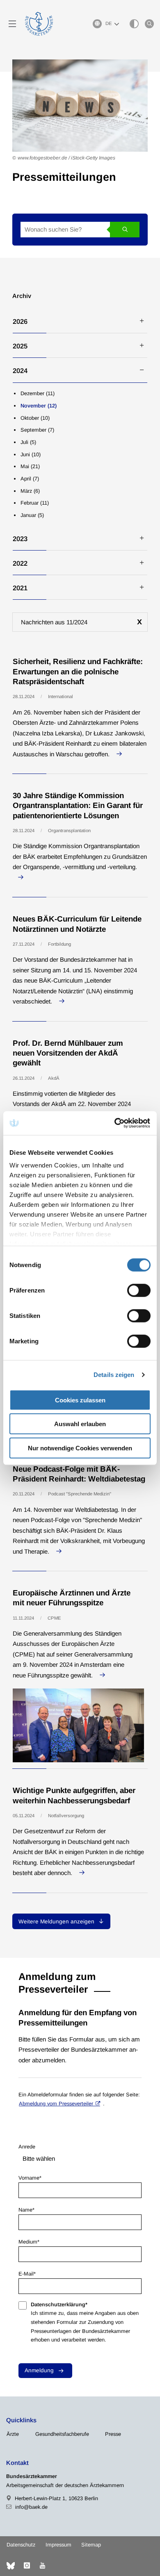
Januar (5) (32, 515)
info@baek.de (31, 2507)
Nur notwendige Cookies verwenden (80, 1448)
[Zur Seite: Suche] (149, 24)
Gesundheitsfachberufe (62, 2434)
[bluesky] (11, 2566)
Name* (26, 2210)
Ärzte (13, 2434)
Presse (113, 2434)
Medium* (29, 2242)
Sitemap (91, 2545)
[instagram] (27, 2566)
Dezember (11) (38, 393)
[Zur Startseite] (39, 24)
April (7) (30, 479)
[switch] (139, 1290)
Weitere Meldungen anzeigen (57, 1922)
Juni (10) (31, 454)
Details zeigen (114, 1375)
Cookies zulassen (80, 1400)
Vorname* (30, 2178)
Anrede (27, 2147)
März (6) (30, 491)
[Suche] (125, 230)
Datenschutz (21, 2545)
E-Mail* (27, 2274)
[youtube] (42, 2566)
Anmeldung (39, 2370)
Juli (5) (28, 442)
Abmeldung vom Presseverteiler (56, 2104)
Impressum (58, 2545)
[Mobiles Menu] (12, 24)
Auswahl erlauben (80, 1424)
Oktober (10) (35, 418)
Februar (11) (35, 503)
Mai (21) (30, 466)
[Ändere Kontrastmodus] (134, 24)
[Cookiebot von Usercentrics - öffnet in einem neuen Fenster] (115, 1123)
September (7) (37, 430)
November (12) (39, 406)
